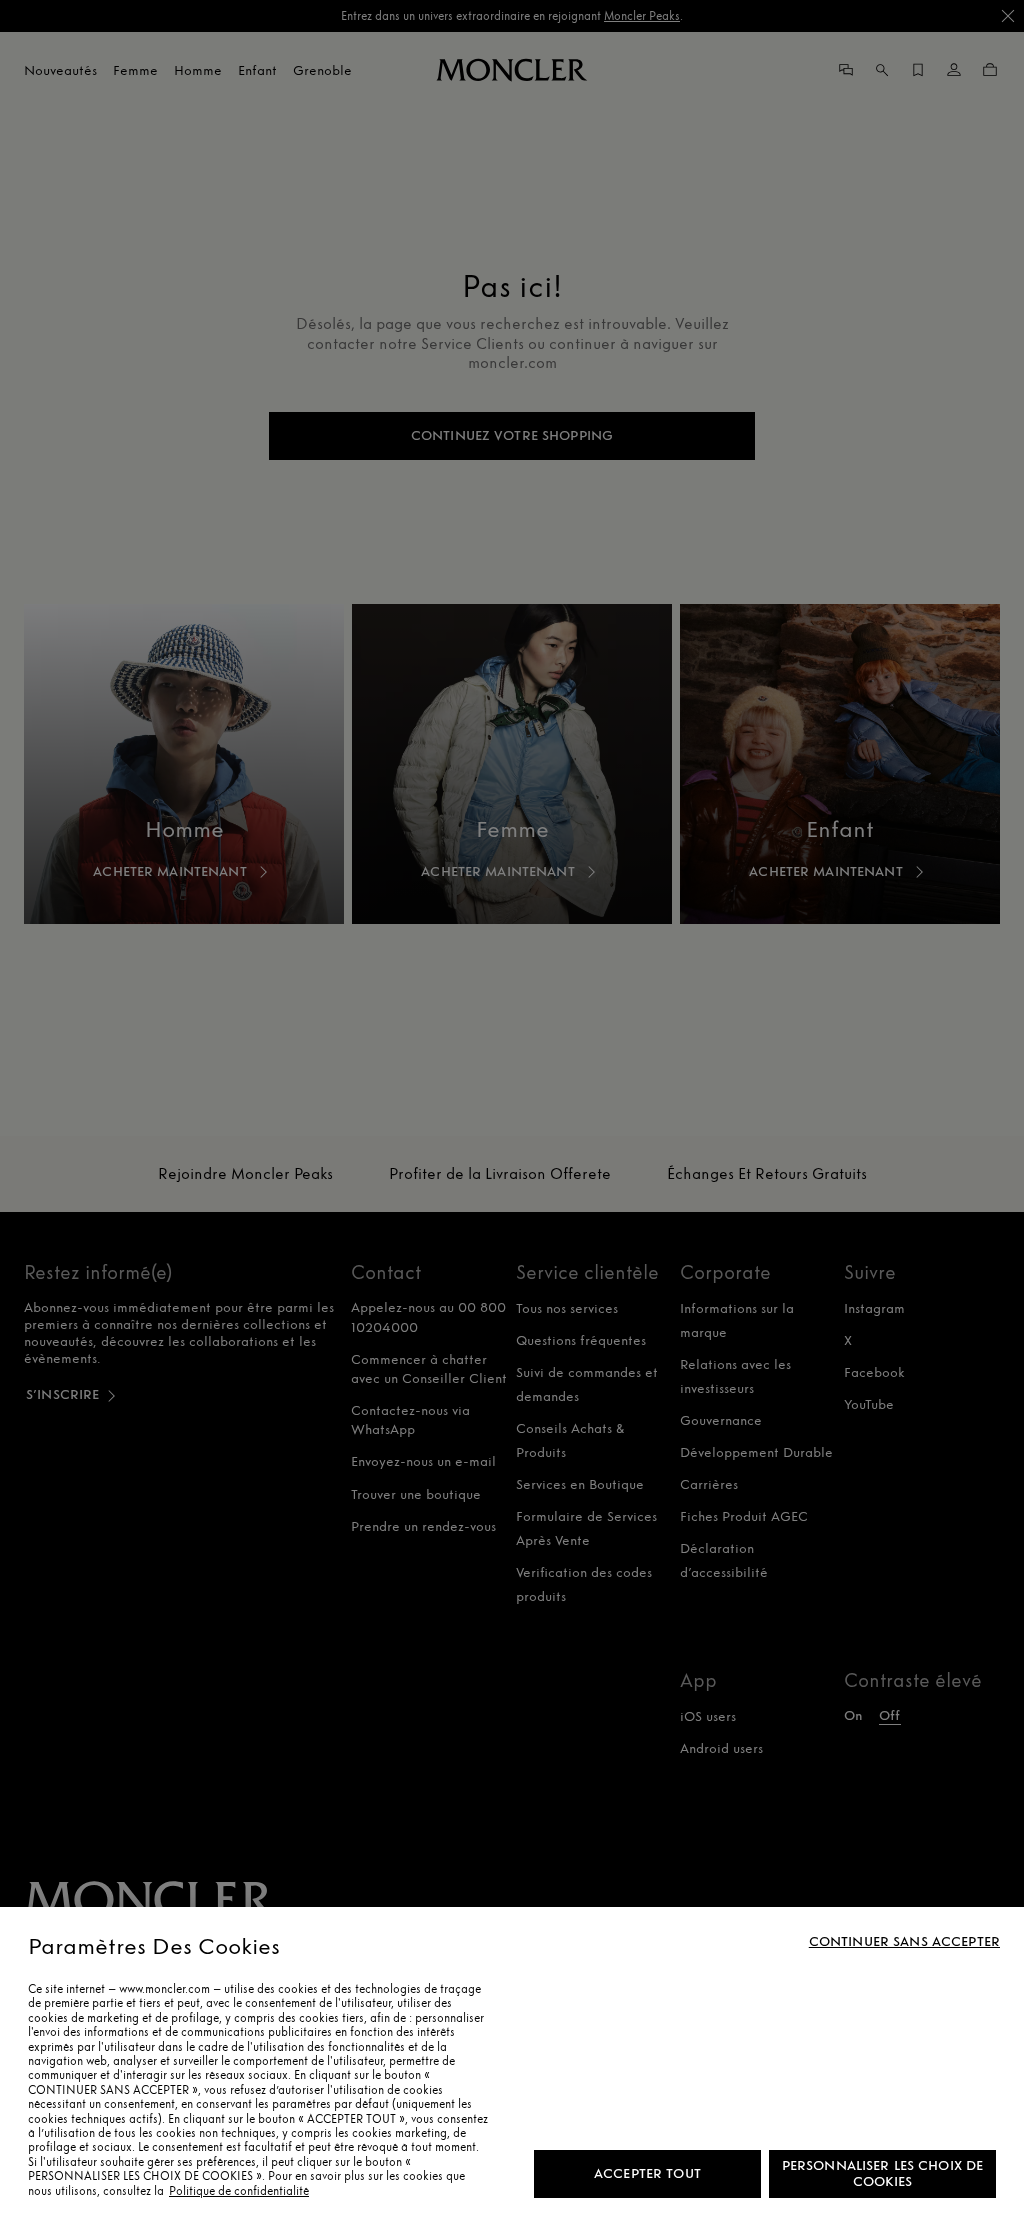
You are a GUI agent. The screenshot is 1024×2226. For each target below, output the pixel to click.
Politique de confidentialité (239, 2191)
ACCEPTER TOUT (647, 2173)
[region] (512, 2066)
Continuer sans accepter (904, 1942)
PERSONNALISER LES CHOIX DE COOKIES (883, 2173)
